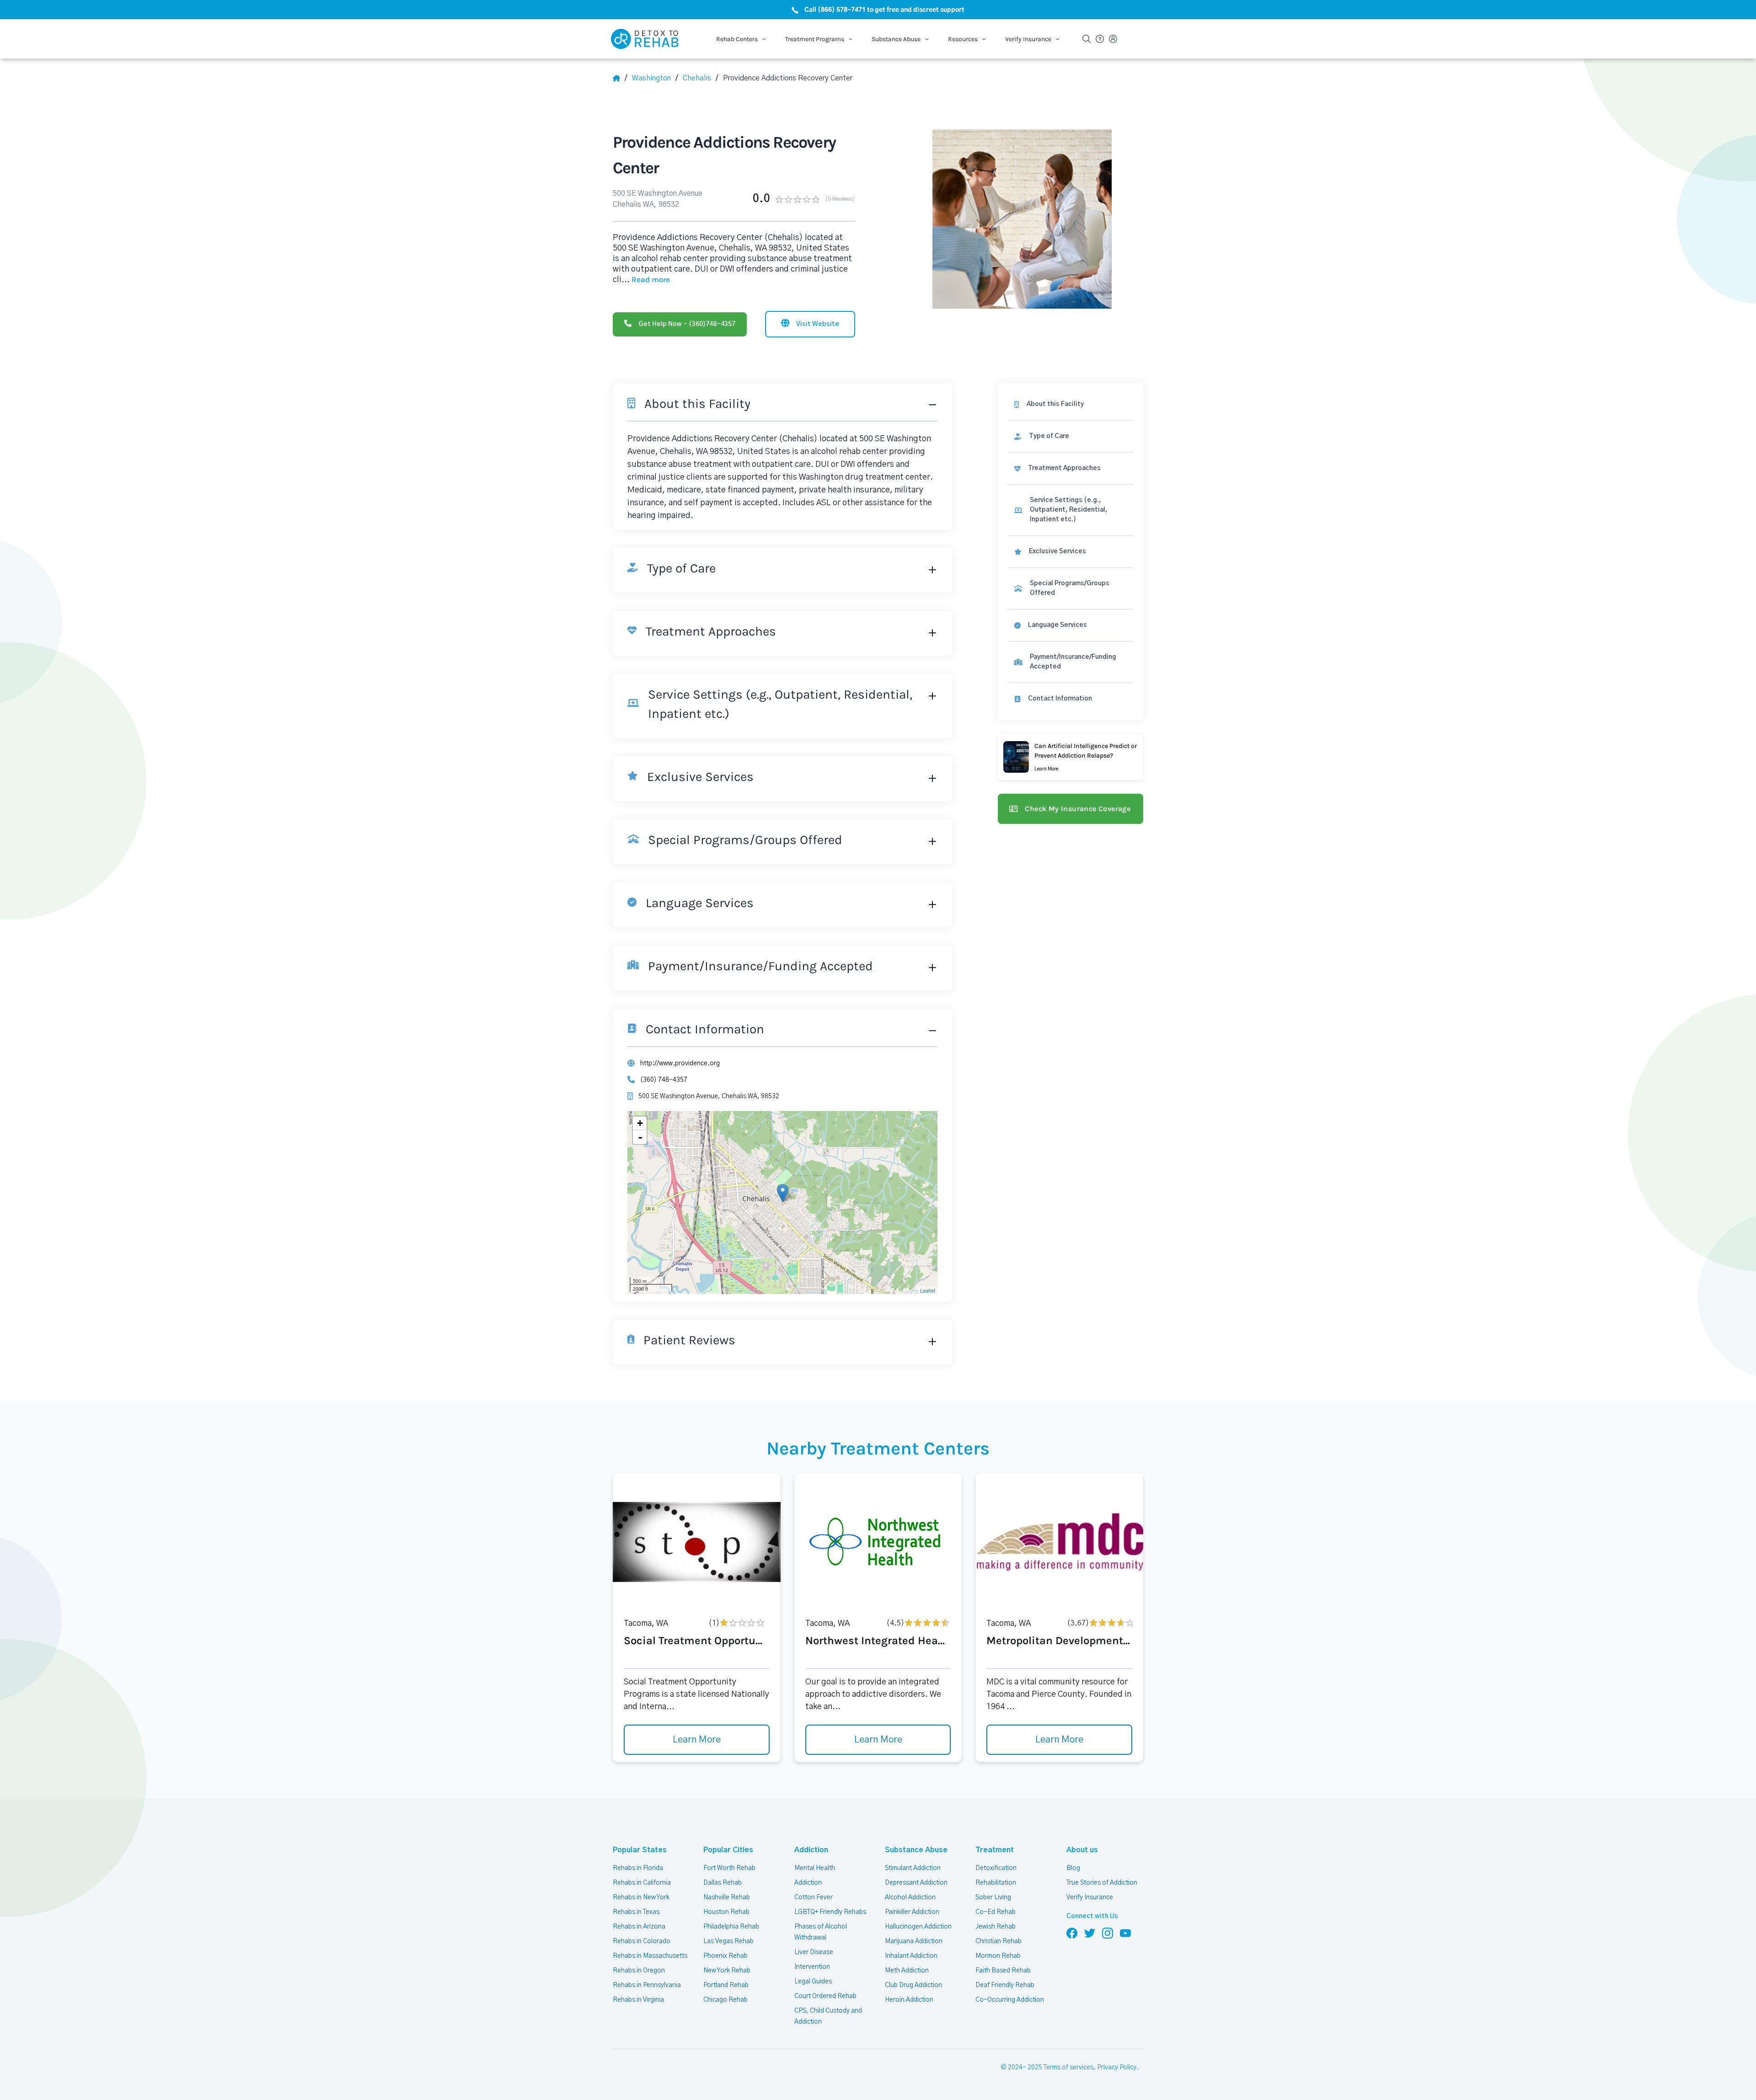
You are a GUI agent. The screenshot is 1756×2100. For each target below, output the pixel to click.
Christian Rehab (998, 1941)
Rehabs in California (642, 1883)
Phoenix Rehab (725, 1956)
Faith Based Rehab (1003, 1971)
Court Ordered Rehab (825, 1996)
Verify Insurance (1090, 1897)
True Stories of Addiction (1102, 1883)
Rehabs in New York (641, 1897)
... (646, 280)
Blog (1073, 1868)
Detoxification (996, 1868)
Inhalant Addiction (911, 1956)
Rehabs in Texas (636, 1912)
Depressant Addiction (916, 1883)
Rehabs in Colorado (642, 1941)
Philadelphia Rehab (731, 1927)
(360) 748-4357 (664, 1080)
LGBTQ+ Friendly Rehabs (830, 1912)
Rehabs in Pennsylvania (647, 1985)
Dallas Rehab (723, 1883)
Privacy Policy (1117, 2068)
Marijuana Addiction (914, 1941)
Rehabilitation (996, 1883)
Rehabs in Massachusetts (650, 1956)
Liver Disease (814, 1952)
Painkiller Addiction (912, 1912)
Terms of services (1068, 2068)
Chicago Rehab (725, 2000)
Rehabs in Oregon (639, 1971)
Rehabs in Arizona (639, 1927)
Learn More (697, 1740)
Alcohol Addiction (910, 1897)
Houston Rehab (726, 1912)
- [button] (640, 1137)
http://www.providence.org (680, 1063)
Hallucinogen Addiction (918, 1927)
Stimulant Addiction (913, 1868)
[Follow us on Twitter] (1090, 1933)
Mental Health (815, 1868)
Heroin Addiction (909, 2000)
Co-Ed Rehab (996, 1912)
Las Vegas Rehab (728, 1941)
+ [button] (640, 1123)
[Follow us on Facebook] (1072, 1933)
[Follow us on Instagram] (1108, 1933)
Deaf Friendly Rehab (1005, 1985)
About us (1082, 1850)
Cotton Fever (814, 1897)
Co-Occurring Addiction (1010, 2000)
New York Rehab (727, 1971)
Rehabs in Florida (638, 1868)
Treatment (995, 1850)
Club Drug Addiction (913, 1985)
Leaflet (928, 1290)
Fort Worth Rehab (729, 1868)
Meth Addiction (907, 1971)
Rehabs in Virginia (638, 2000)
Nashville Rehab (727, 1897)
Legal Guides (813, 1982)
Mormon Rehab (998, 1956)
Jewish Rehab (996, 1927)
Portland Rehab (726, 1985)
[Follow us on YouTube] (1125, 1933)
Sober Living (993, 1897)
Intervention (812, 1967)
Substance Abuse (916, 1850)
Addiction (811, 1850)
